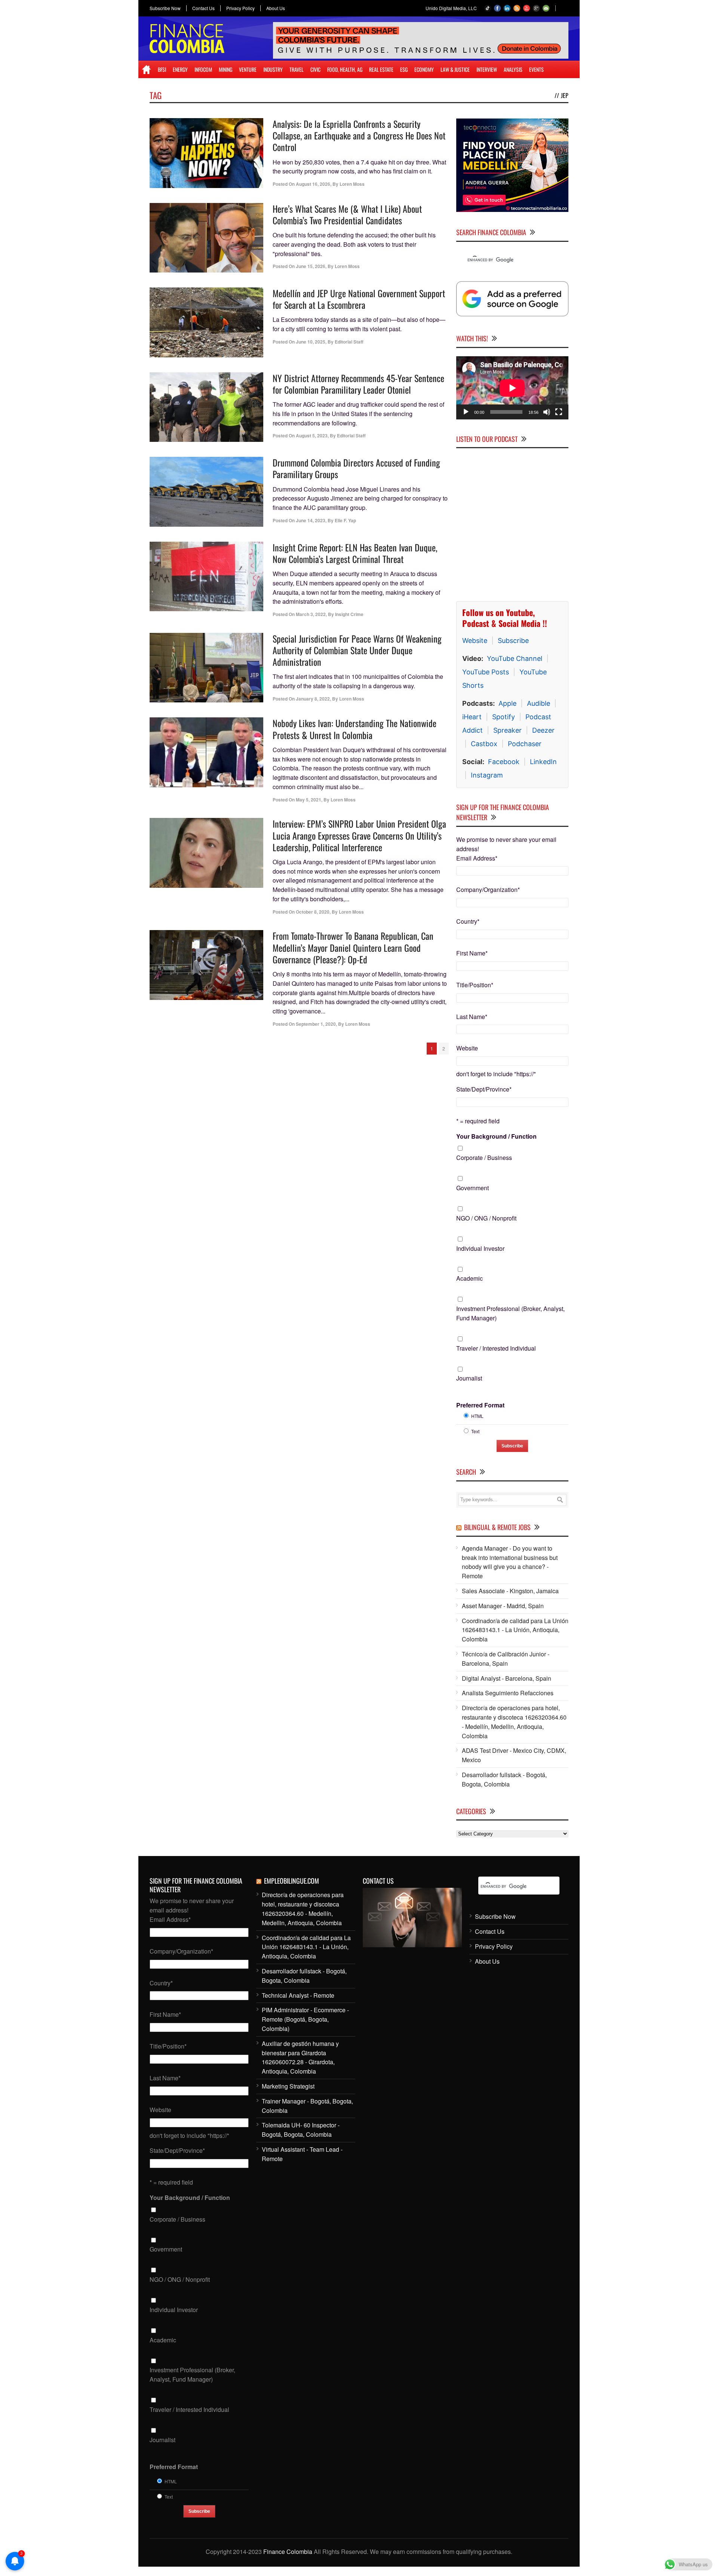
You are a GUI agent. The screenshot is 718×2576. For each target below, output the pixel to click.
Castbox (484, 744)
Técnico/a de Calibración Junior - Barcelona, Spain (506, 1659)
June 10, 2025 (311, 342)
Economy (424, 69)
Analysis (513, 69)
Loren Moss (352, 184)
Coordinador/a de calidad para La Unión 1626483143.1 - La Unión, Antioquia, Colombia (515, 1630)
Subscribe (513, 641)
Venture (248, 69)
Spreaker (507, 730)
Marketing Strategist (288, 2086)
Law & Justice (455, 69)
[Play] (466, 412)
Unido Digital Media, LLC (451, 8)
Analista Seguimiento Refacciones (508, 1693)
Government (472, 1188)
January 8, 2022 (313, 699)
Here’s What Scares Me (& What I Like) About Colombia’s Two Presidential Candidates (347, 214)
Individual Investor (480, 1248)
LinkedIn (543, 762)
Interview (487, 69)
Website (475, 641)
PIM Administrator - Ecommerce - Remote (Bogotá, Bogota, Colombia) (305, 2019)
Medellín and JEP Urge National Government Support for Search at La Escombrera (359, 299)
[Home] (146, 70)
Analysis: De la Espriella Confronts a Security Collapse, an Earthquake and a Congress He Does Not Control (359, 135)
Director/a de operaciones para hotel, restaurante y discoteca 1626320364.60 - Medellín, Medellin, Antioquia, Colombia (514, 1722)
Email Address (477, 858)
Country (468, 921)
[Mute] (547, 412)
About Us (276, 8)
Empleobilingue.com (292, 1881)
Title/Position (475, 985)
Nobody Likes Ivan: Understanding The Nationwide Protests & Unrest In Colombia (355, 729)
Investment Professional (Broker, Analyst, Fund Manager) (510, 1313)
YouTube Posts (486, 672)
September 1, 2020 (316, 1024)
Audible (538, 703)
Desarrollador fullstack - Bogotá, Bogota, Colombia (504, 1779)
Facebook (504, 762)
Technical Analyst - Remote (298, 1995)
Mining (225, 69)
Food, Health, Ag (345, 69)
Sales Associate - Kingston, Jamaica (510, 1591)
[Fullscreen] (559, 412)
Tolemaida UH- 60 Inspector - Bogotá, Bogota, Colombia (301, 2130)
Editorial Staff (349, 342)
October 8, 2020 (313, 912)
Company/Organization (488, 890)
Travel (297, 69)
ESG (404, 69)
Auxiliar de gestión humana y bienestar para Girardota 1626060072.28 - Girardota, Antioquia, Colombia (300, 2057)
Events (536, 69)
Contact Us (203, 8)
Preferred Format (480, 1405)
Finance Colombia (288, 2552)
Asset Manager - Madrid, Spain (503, 1606)
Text (475, 1431)
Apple (507, 703)
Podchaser (525, 744)
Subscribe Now (165, 8)
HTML (477, 1416)
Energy (180, 69)
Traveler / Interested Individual (496, 1348)
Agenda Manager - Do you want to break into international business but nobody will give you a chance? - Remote (510, 1562)
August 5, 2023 (312, 436)
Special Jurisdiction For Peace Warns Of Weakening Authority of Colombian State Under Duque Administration (357, 650)
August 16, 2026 (313, 184)
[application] (512, 388)
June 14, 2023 (311, 520)
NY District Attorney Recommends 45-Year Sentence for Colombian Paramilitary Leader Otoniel (358, 384)
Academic (470, 1278)
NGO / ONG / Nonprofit (486, 1218)
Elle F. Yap (345, 520)
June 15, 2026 (311, 266)
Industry (273, 69)
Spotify (504, 717)
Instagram (487, 775)
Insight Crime (349, 614)
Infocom (203, 69)
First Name (472, 953)
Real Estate (381, 69)
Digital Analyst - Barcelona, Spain (507, 1678)
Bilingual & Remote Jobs (497, 1527)
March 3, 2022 (311, 614)
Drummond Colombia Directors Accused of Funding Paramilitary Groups (356, 468)
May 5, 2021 (309, 800)
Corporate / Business (484, 1158)
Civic (315, 69)
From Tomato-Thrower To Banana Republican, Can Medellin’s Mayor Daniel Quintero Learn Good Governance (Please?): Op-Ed (353, 947)
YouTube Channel (515, 658)
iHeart (472, 717)
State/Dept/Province (484, 1089)
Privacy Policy (240, 8)
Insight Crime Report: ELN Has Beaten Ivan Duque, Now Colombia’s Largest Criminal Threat (355, 553)
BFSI (162, 69)
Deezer (543, 730)
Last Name (472, 1017)
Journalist (469, 1378)
